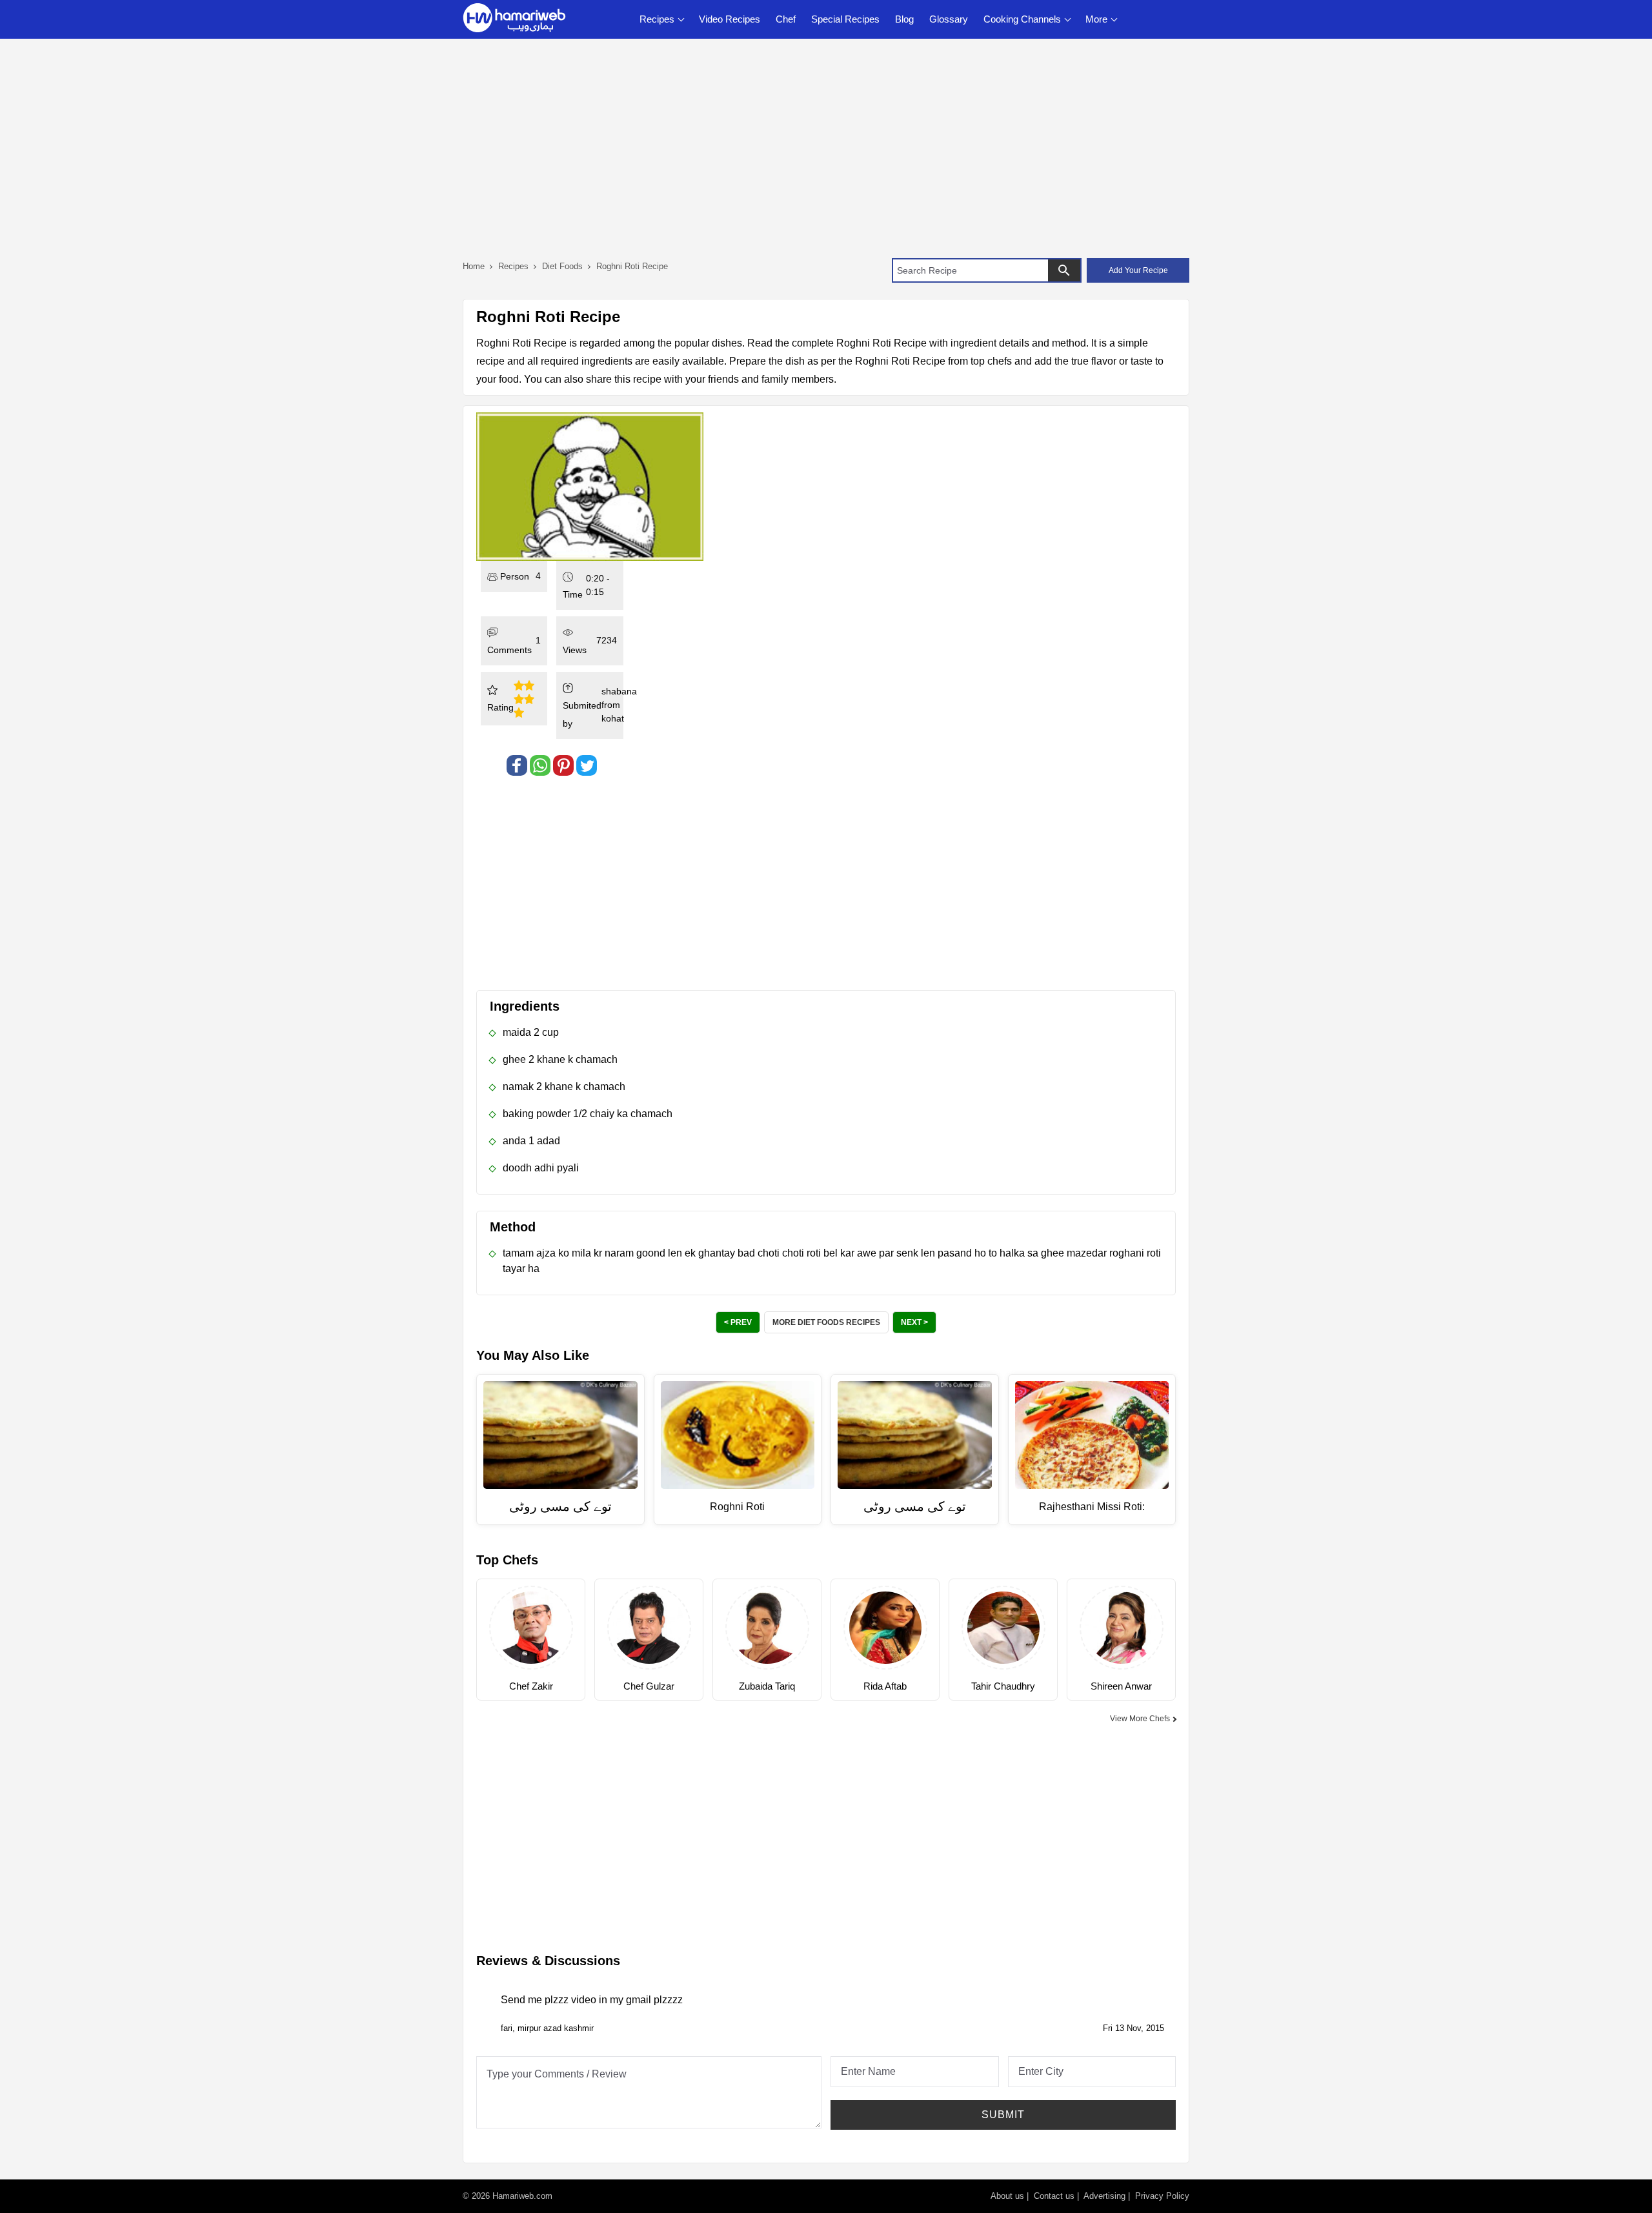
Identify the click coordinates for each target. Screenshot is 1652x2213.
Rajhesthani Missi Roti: (1092, 1507)
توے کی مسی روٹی (560, 1506)
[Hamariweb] (514, 19)
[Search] (1064, 270)
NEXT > (914, 1322)
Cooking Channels (1022, 19)
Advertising (1104, 2196)
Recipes (657, 19)
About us (1007, 2196)
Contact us (1054, 2196)
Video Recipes (730, 19)
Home (474, 266)
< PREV (738, 1322)
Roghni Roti (737, 1507)
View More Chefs (1140, 1719)
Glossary (949, 19)
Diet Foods (562, 266)
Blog (904, 19)
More (1096, 19)
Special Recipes (845, 19)
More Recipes (826, 1322)
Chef (786, 19)
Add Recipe (1138, 270)
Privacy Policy (1162, 2196)
